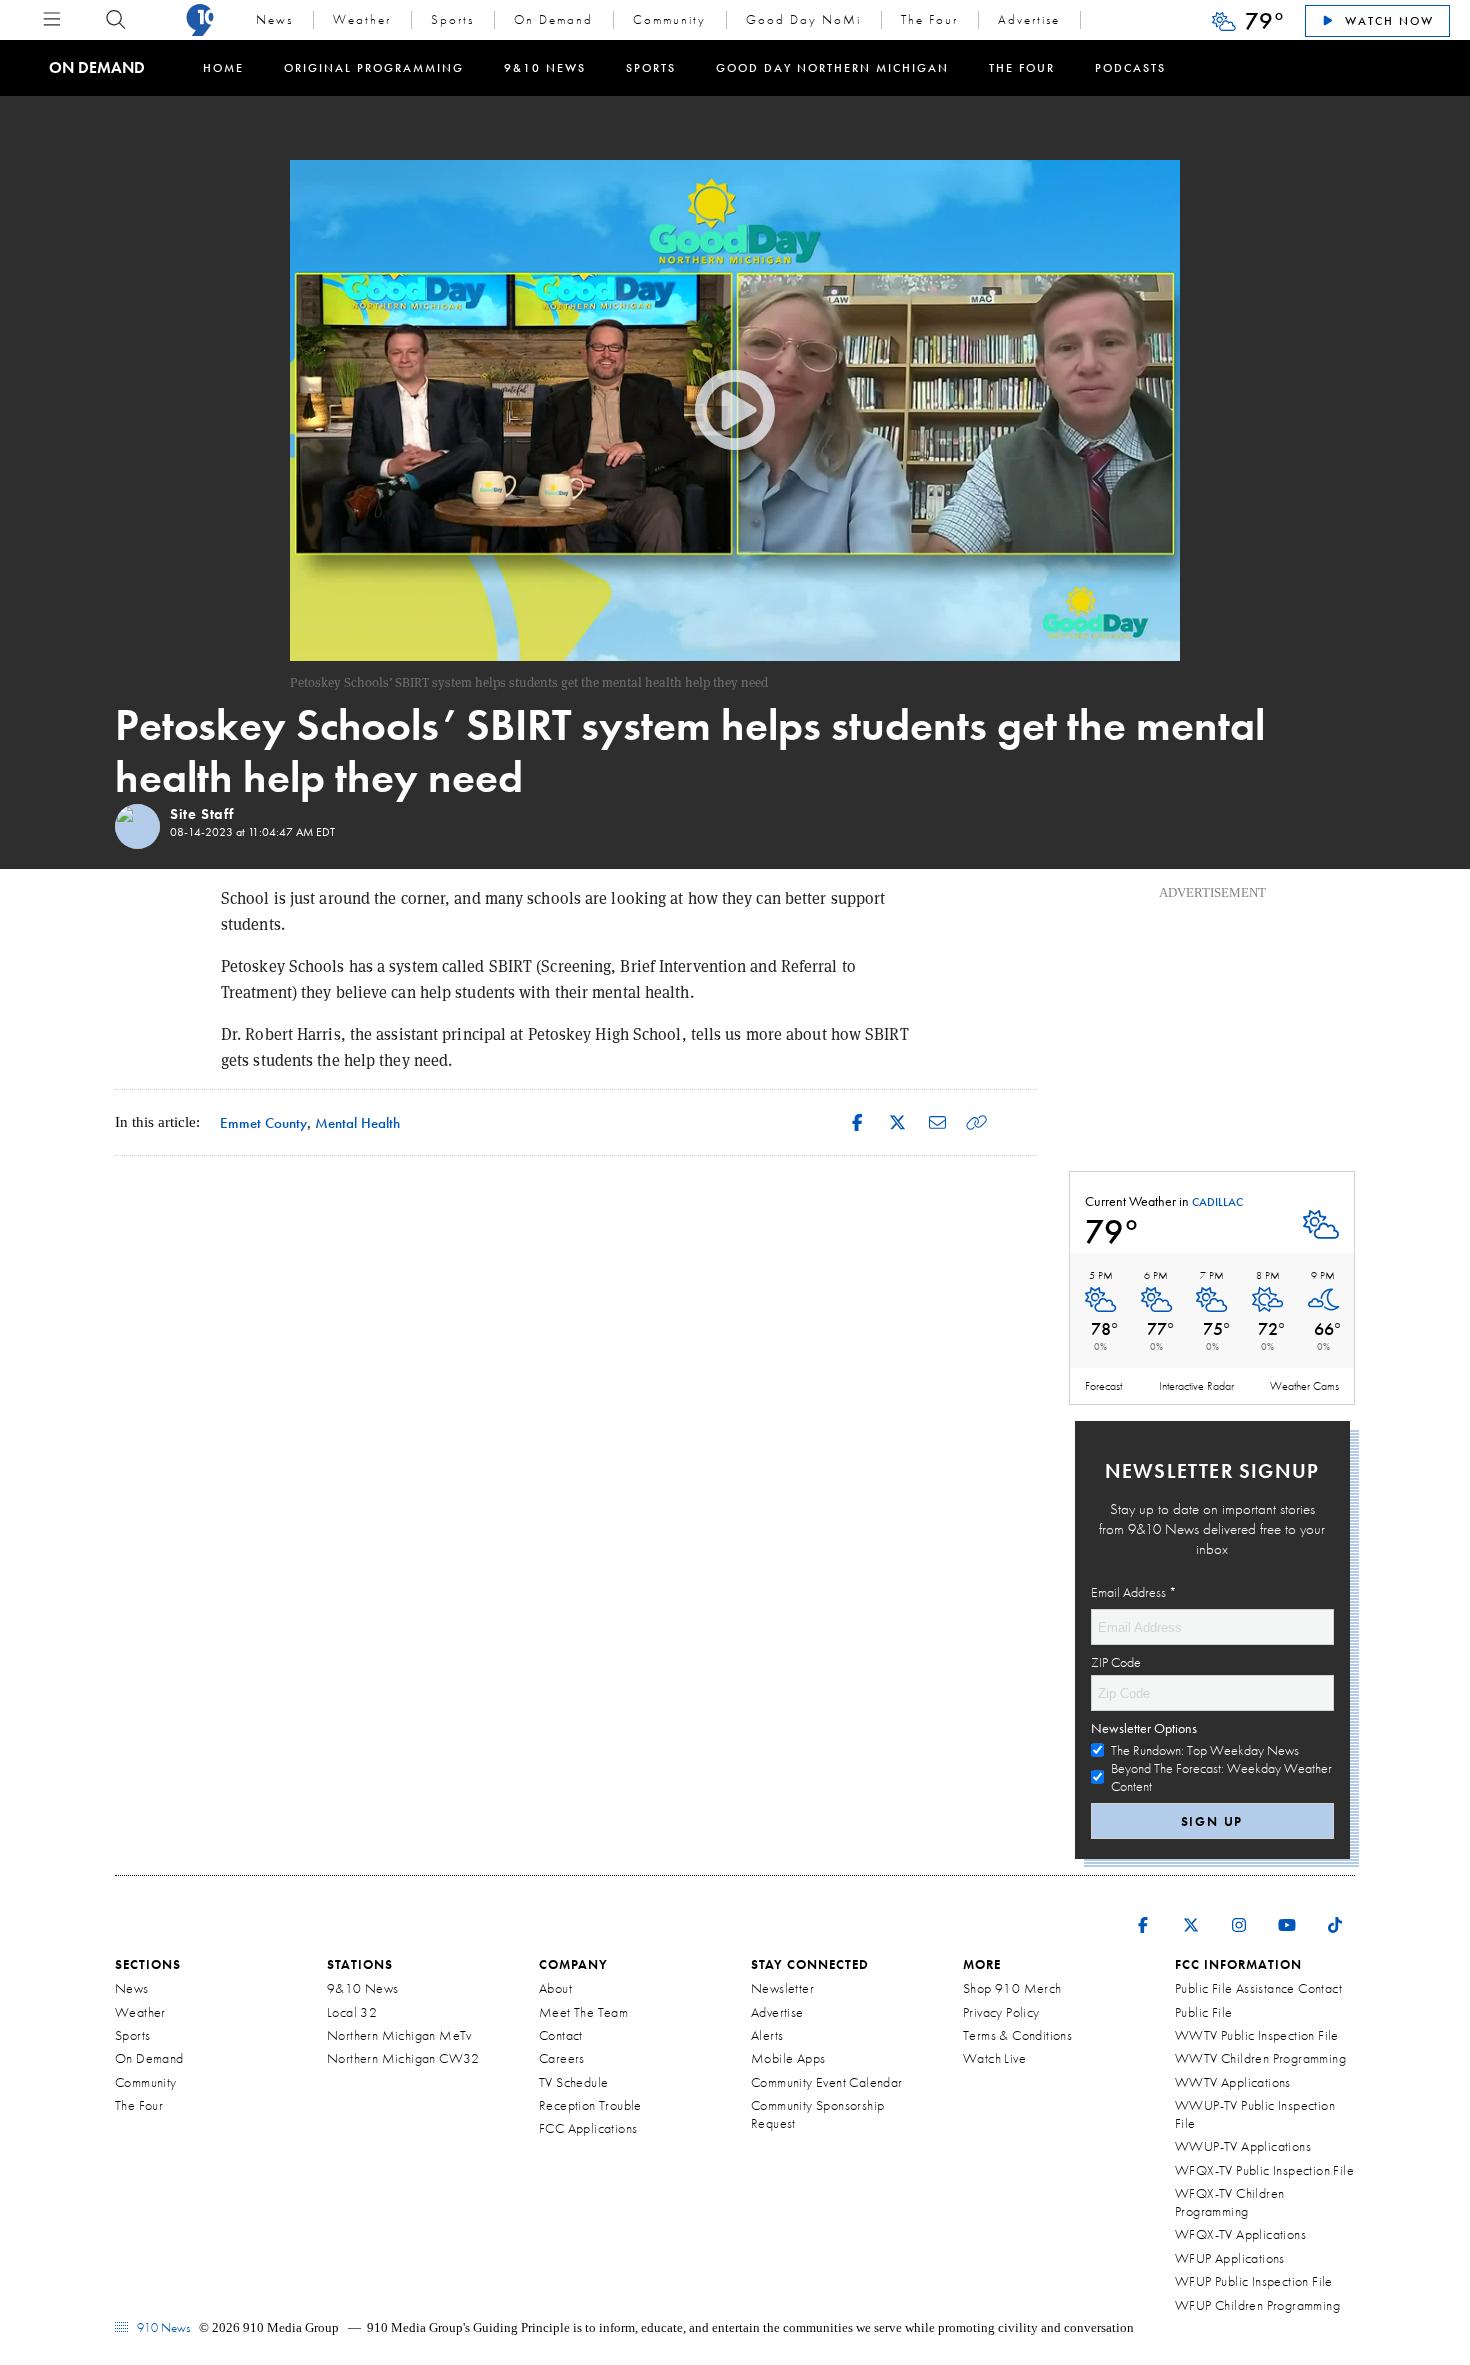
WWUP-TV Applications (1243, 2146)
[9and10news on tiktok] (1335, 1912)
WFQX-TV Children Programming (1229, 2202)
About (555, 1988)
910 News (162, 2327)
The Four (929, 19)
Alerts (767, 2035)
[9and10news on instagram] (1239, 1912)
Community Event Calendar (827, 2082)
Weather (362, 19)
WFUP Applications (1230, 2258)
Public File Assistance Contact (1258, 1988)
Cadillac (1217, 1203)
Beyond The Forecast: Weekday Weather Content (1221, 1777)
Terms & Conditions (1017, 2035)
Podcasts (1130, 68)
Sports (452, 19)
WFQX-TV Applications (1240, 2234)
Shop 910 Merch (1012, 1988)
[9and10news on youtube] (1287, 1912)
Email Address (1134, 1592)
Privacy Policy (1001, 2012)
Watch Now (1387, 21)
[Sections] (52, 19)
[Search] (116, 20)
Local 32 (352, 2012)
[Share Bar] (857, 1122)
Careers (562, 2058)
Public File (1203, 2012)
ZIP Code (1116, 1662)
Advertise (1029, 19)
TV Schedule (573, 2082)
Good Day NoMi (803, 19)
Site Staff (202, 814)
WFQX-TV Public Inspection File (1264, 2170)
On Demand (553, 19)
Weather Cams (1304, 1386)
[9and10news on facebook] (1143, 1912)
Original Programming (374, 68)
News (274, 19)
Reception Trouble (590, 2105)
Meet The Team (583, 2012)
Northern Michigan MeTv (399, 2035)
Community (669, 19)
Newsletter (782, 1988)
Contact (561, 2035)
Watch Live (994, 2058)
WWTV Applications (1233, 2082)
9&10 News (545, 68)
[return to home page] (200, 20)
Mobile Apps (788, 2058)
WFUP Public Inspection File (1254, 2281)
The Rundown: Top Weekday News (1205, 1750)
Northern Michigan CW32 (403, 2058)
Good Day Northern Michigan (832, 68)
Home (223, 68)
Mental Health (357, 1122)
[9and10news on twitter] (1191, 1912)
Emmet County (263, 1122)
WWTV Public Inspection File (1257, 2035)
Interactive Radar (1196, 1386)
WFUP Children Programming (1257, 2305)
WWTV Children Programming (1260, 2058)
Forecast (1103, 1386)
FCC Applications (588, 2128)
